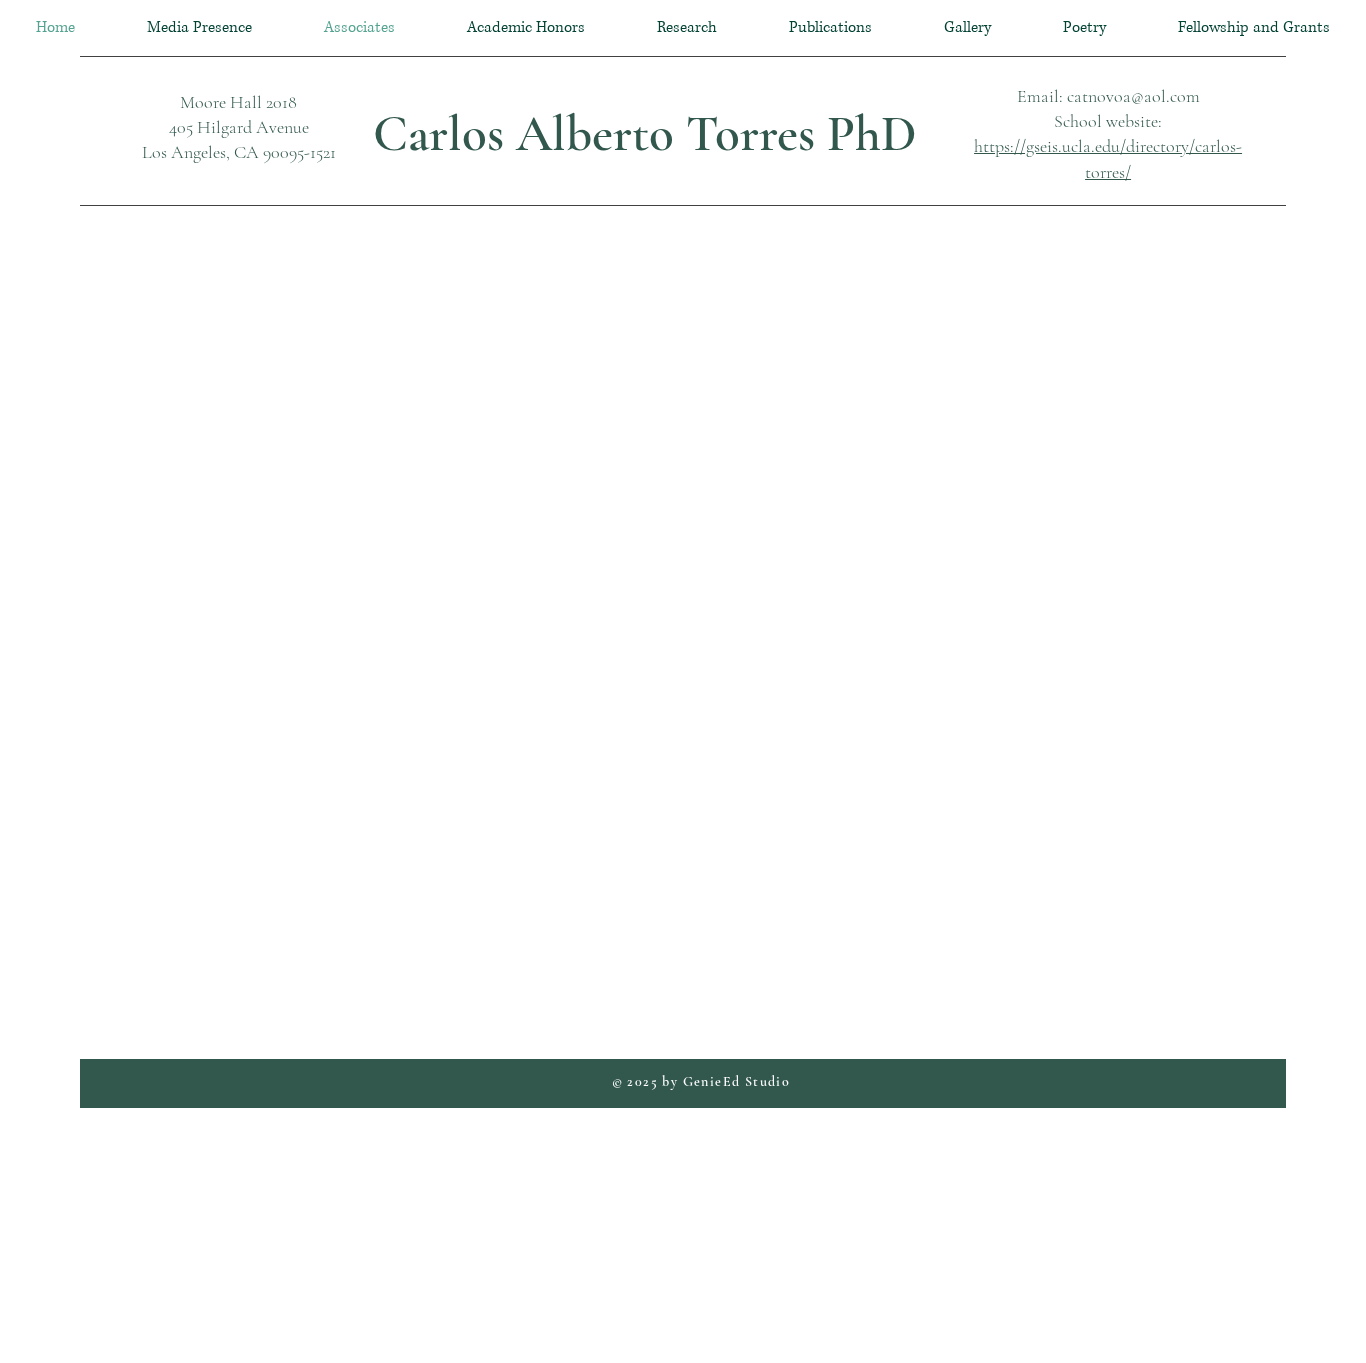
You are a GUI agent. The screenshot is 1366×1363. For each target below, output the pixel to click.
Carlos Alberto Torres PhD (645, 134)
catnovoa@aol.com (1133, 96)
